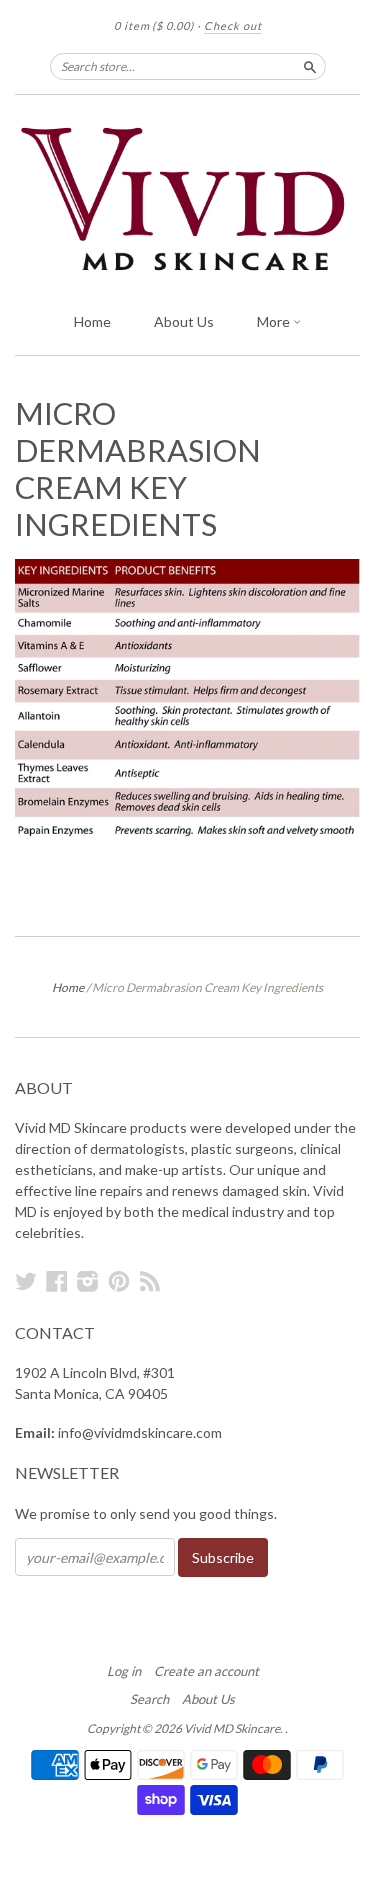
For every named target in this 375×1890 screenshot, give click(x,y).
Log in (124, 1671)
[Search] (310, 66)
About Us (184, 321)
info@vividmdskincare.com (140, 1432)
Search (149, 1699)
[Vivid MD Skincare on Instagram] (88, 1281)
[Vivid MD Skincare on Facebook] (57, 1281)
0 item (154, 25)
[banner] (187, 198)
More (275, 321)
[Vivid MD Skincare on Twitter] (26, 1281)
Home (92, 321)
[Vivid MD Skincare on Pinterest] (119, 1281)
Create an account (206, 1671)
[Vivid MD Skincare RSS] (150, 1281)
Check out (233, 25)
